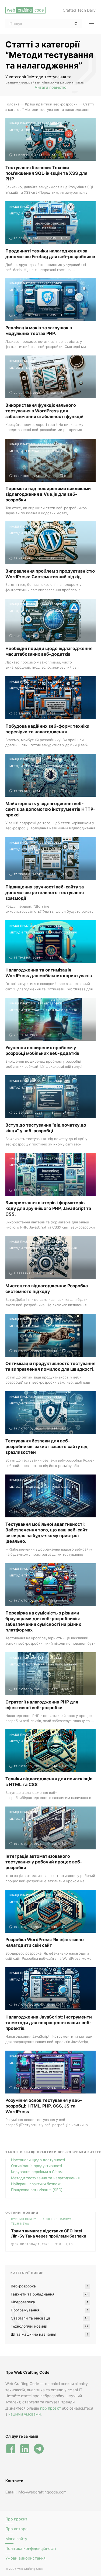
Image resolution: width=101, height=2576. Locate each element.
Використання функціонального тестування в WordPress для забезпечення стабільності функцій (44, 411)
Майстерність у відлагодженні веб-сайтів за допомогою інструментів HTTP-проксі (50, 809)
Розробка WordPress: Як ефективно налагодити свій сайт (45, 1942)
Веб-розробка (23, 2286)
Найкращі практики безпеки (36, 2184)
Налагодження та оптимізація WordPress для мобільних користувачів (49, 973)
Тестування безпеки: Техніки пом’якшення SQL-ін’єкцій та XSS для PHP (46, 173)
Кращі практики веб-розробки (36, 123)
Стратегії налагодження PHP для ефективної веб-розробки (42, 1705)
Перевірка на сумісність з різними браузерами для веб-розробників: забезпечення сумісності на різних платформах (43, 1621)
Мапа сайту (16, 2539)
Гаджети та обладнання (33, 2294)
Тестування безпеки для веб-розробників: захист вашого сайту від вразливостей (46, 1446)
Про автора (16, 2529)
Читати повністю (51, 87)
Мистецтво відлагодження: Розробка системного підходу (47, 1289)
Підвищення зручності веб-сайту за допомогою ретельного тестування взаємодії (45, 892)
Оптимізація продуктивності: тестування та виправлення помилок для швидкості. (50, 1366)
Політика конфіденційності (31, 2548)
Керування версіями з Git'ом (37, 2172)
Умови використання (25, 2558)
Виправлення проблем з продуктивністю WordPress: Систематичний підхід (50, 574)
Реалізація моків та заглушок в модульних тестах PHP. (39, 331)
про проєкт (50, 2408)
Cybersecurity (24, 2219)
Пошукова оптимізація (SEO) (37, 2190)
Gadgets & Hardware (58, 2219)
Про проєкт (16, 2519)
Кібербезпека (23, 2302)
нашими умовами (25, 2414)
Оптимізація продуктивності (36, 2166)
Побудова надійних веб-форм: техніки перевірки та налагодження (47, 729)
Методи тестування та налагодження (43, 130)
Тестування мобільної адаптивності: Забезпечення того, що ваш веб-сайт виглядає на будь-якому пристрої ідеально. (46, 1533)
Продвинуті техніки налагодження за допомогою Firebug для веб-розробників (50, 254)
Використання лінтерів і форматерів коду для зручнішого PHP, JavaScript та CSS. (48, 1208)
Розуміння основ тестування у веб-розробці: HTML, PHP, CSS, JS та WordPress (44, 2106)
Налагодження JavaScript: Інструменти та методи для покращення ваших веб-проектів (49, 2023)
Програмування (25, 2310)
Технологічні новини (29, 2326)
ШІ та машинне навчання (34, 2334)
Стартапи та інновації (30, 2318)
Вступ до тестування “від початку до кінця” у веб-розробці (46, 1128)
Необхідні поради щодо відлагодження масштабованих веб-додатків (49, 651)
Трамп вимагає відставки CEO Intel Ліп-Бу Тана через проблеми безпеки (49, 2234)
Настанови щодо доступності (38, 2160)
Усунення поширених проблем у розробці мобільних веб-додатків (42, 1050)
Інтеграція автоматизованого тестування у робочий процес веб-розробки (44, 1862)
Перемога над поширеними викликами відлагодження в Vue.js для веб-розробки (48, 494)
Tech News (20, 2223)
